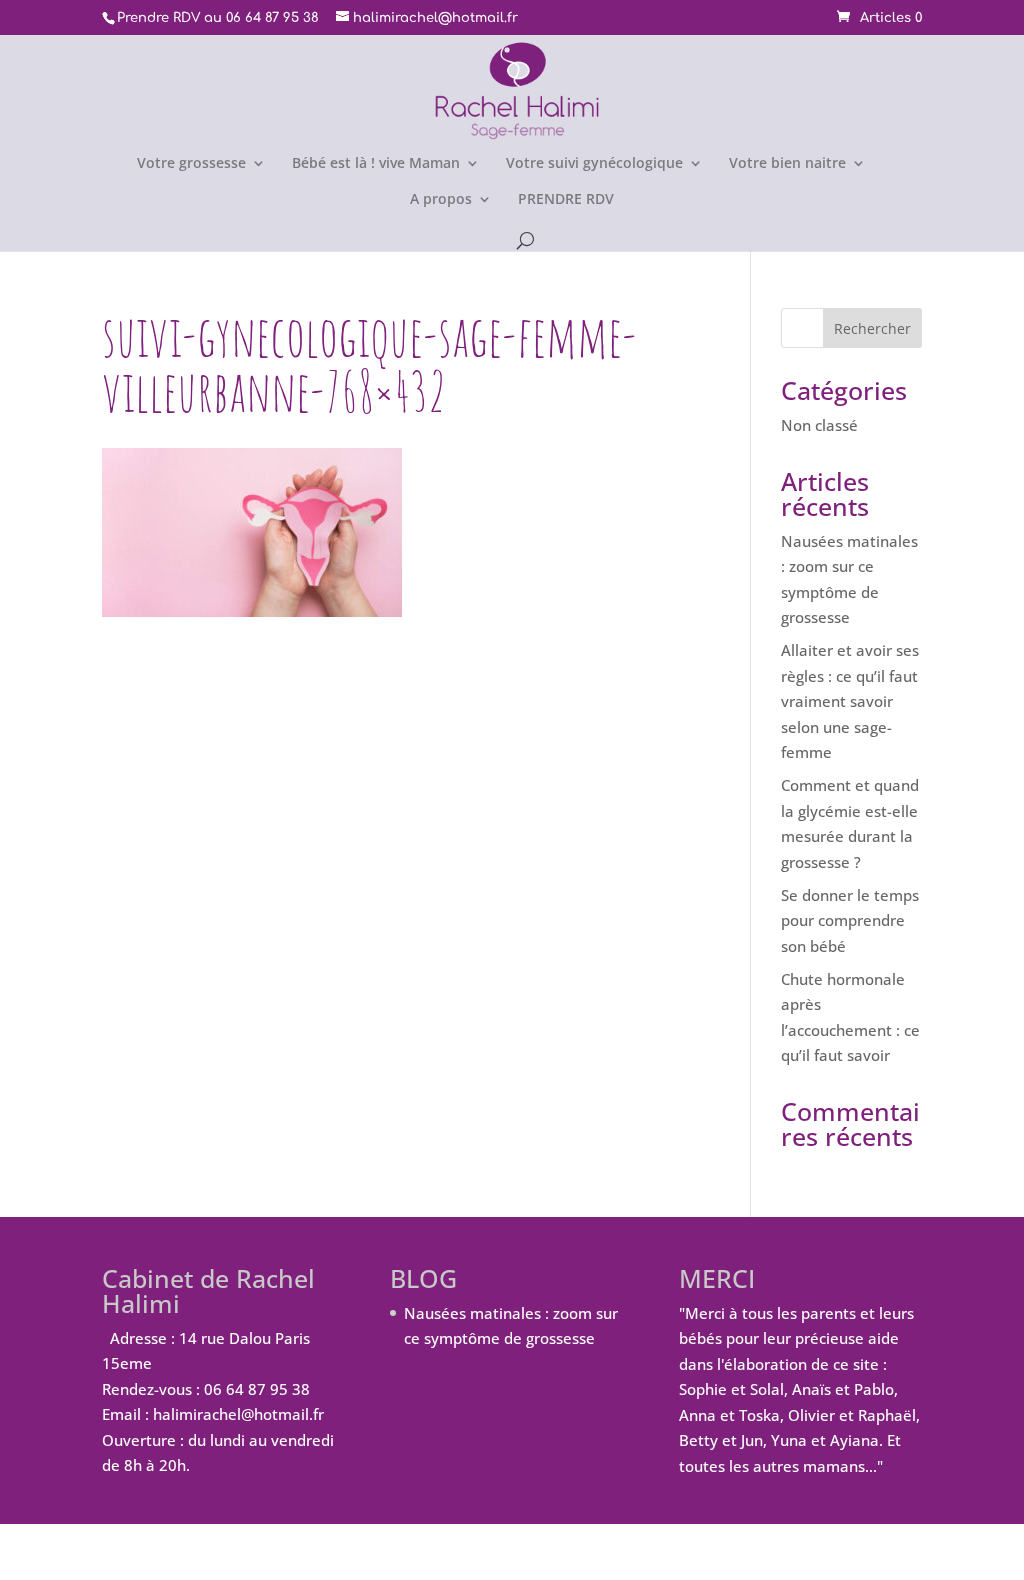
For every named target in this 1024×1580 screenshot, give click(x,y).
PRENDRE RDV (566, 200)
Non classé (819, 425)
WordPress (445, 1551)
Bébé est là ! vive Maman (376, 164)
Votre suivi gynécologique (594, 164)
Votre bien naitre (787, 164)
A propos (441, 200)
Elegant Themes (235, 1551)
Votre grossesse (191, 164)
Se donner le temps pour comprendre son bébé (850, 920)
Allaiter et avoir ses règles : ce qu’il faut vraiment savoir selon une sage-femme (850, 701)
